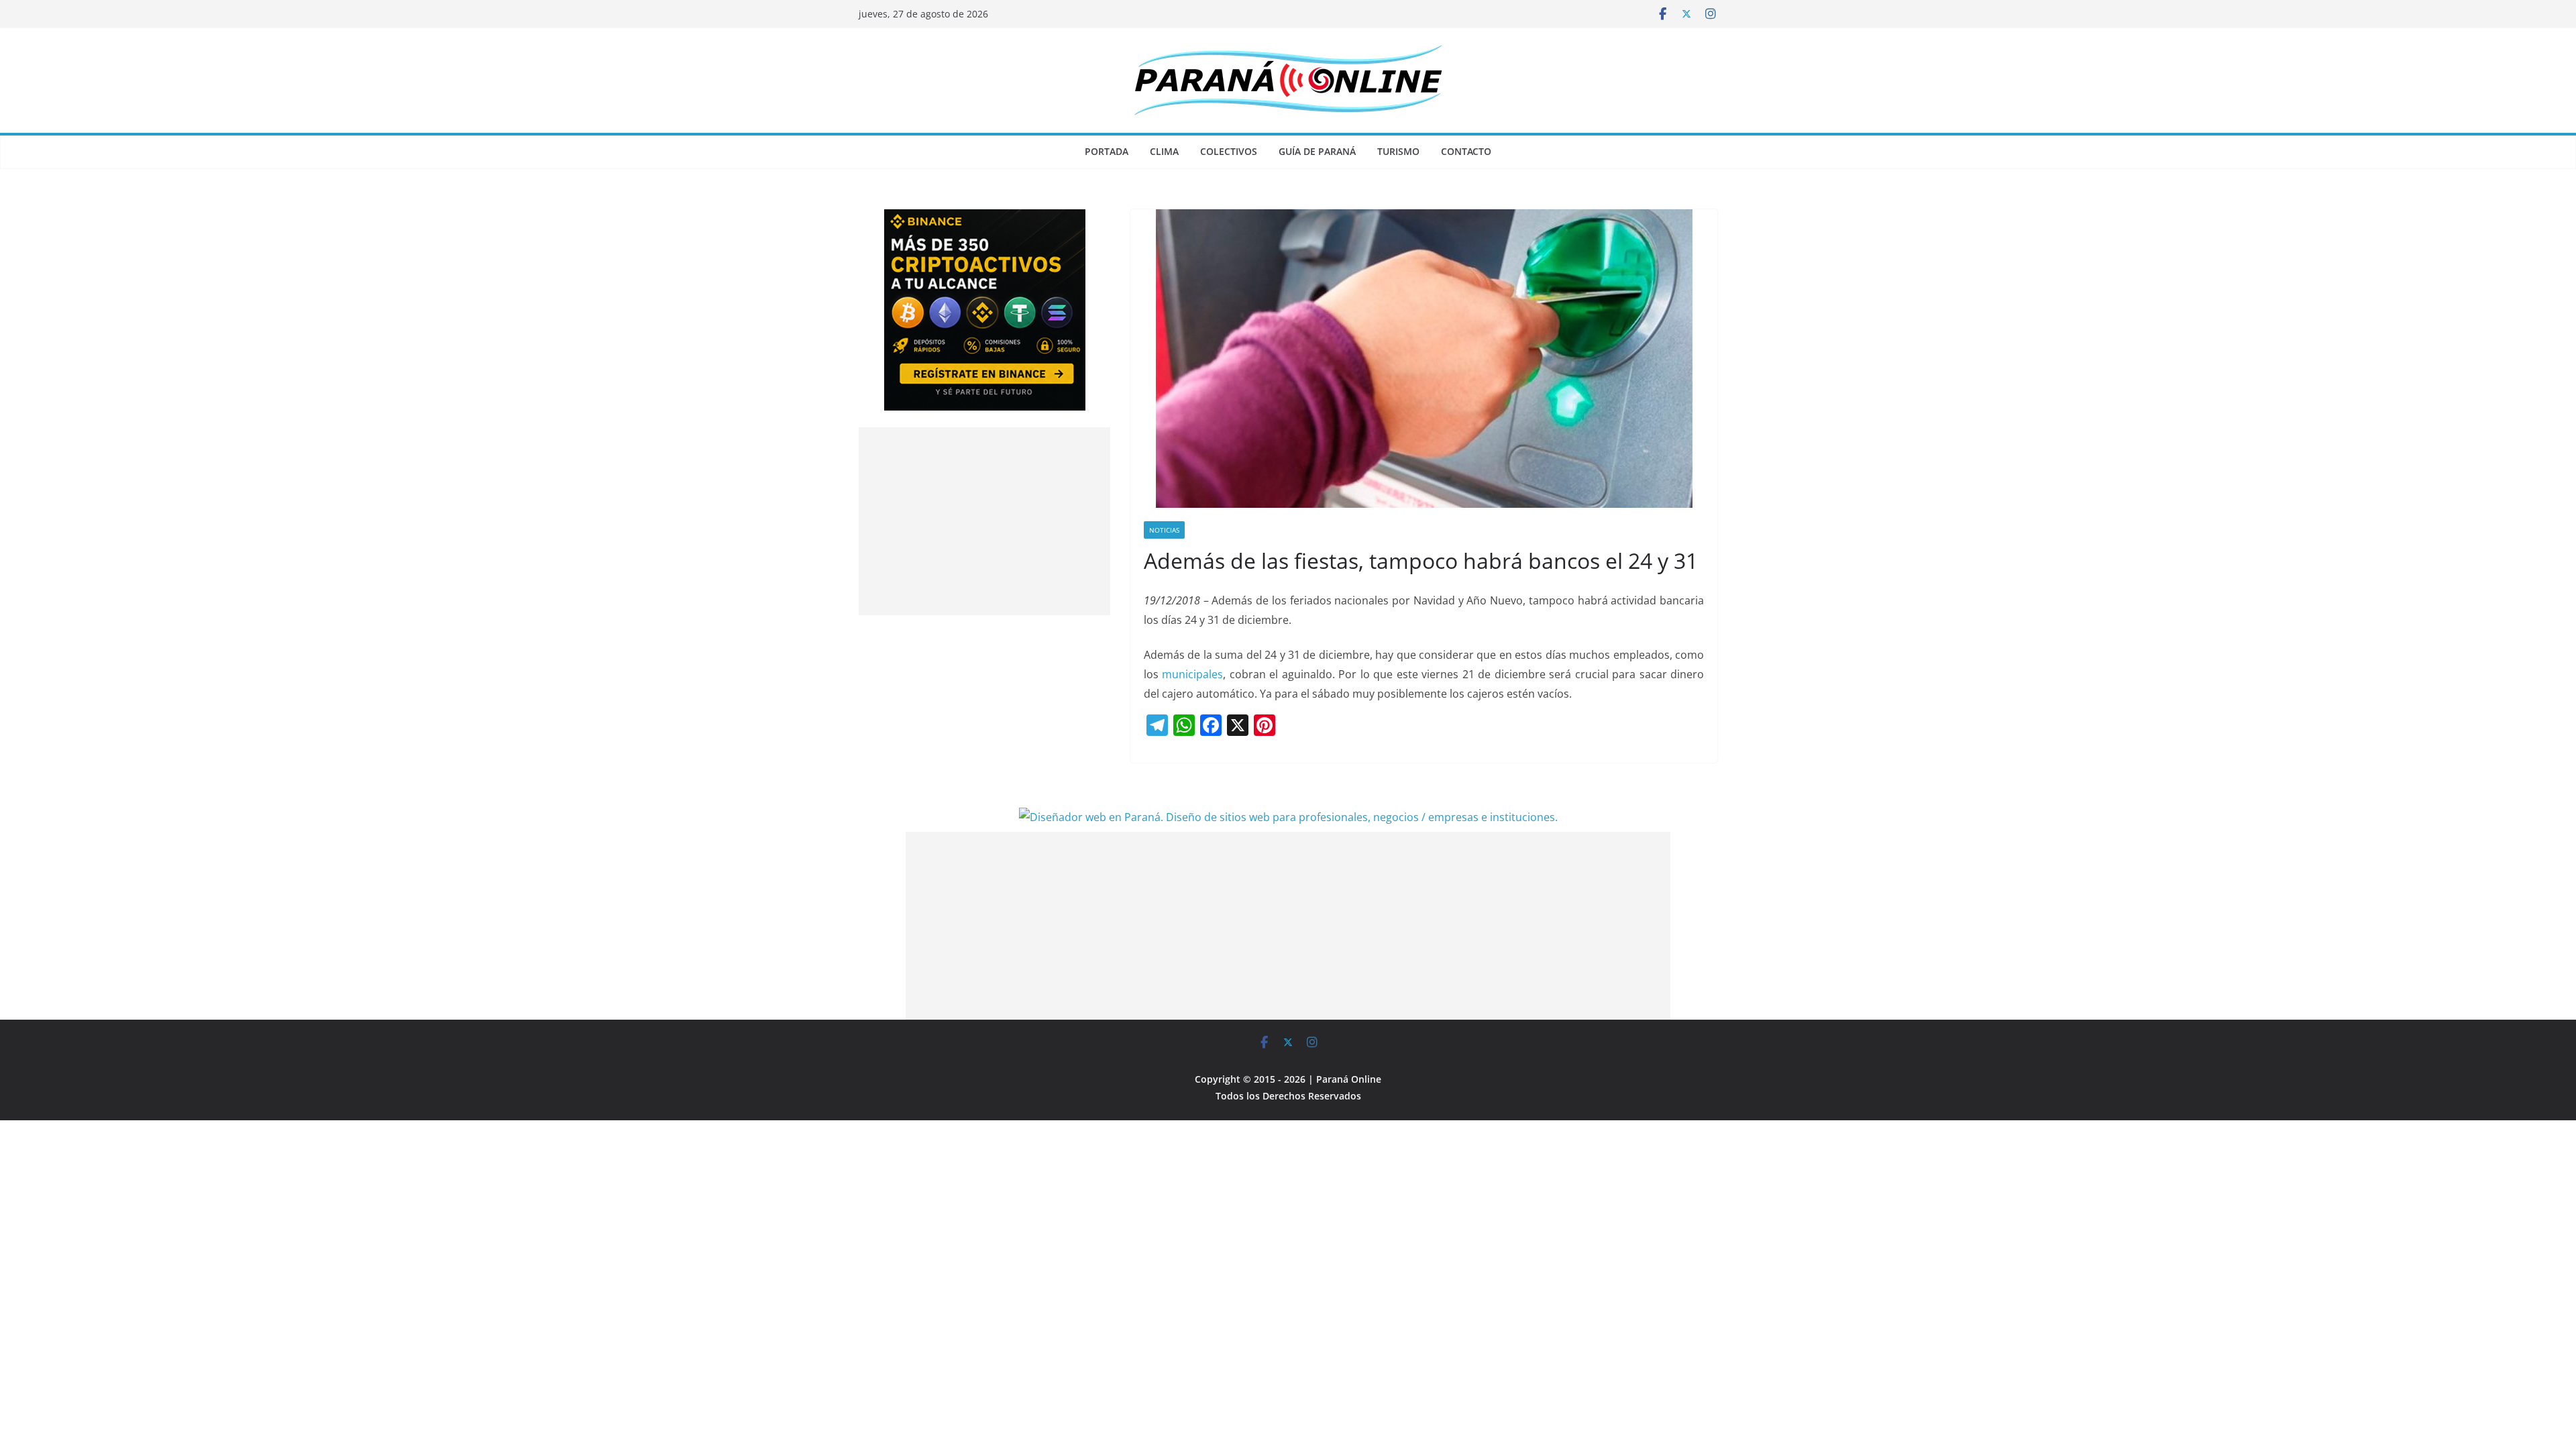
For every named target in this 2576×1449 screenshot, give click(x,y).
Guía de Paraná (1317, 151)
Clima (1164, 151)
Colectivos (1229, 151)
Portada (1107, 151)
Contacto (1466, 151)
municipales (1192, 674)
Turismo (1398, 151)
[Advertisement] (984, 521)
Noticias (1164, 530)
